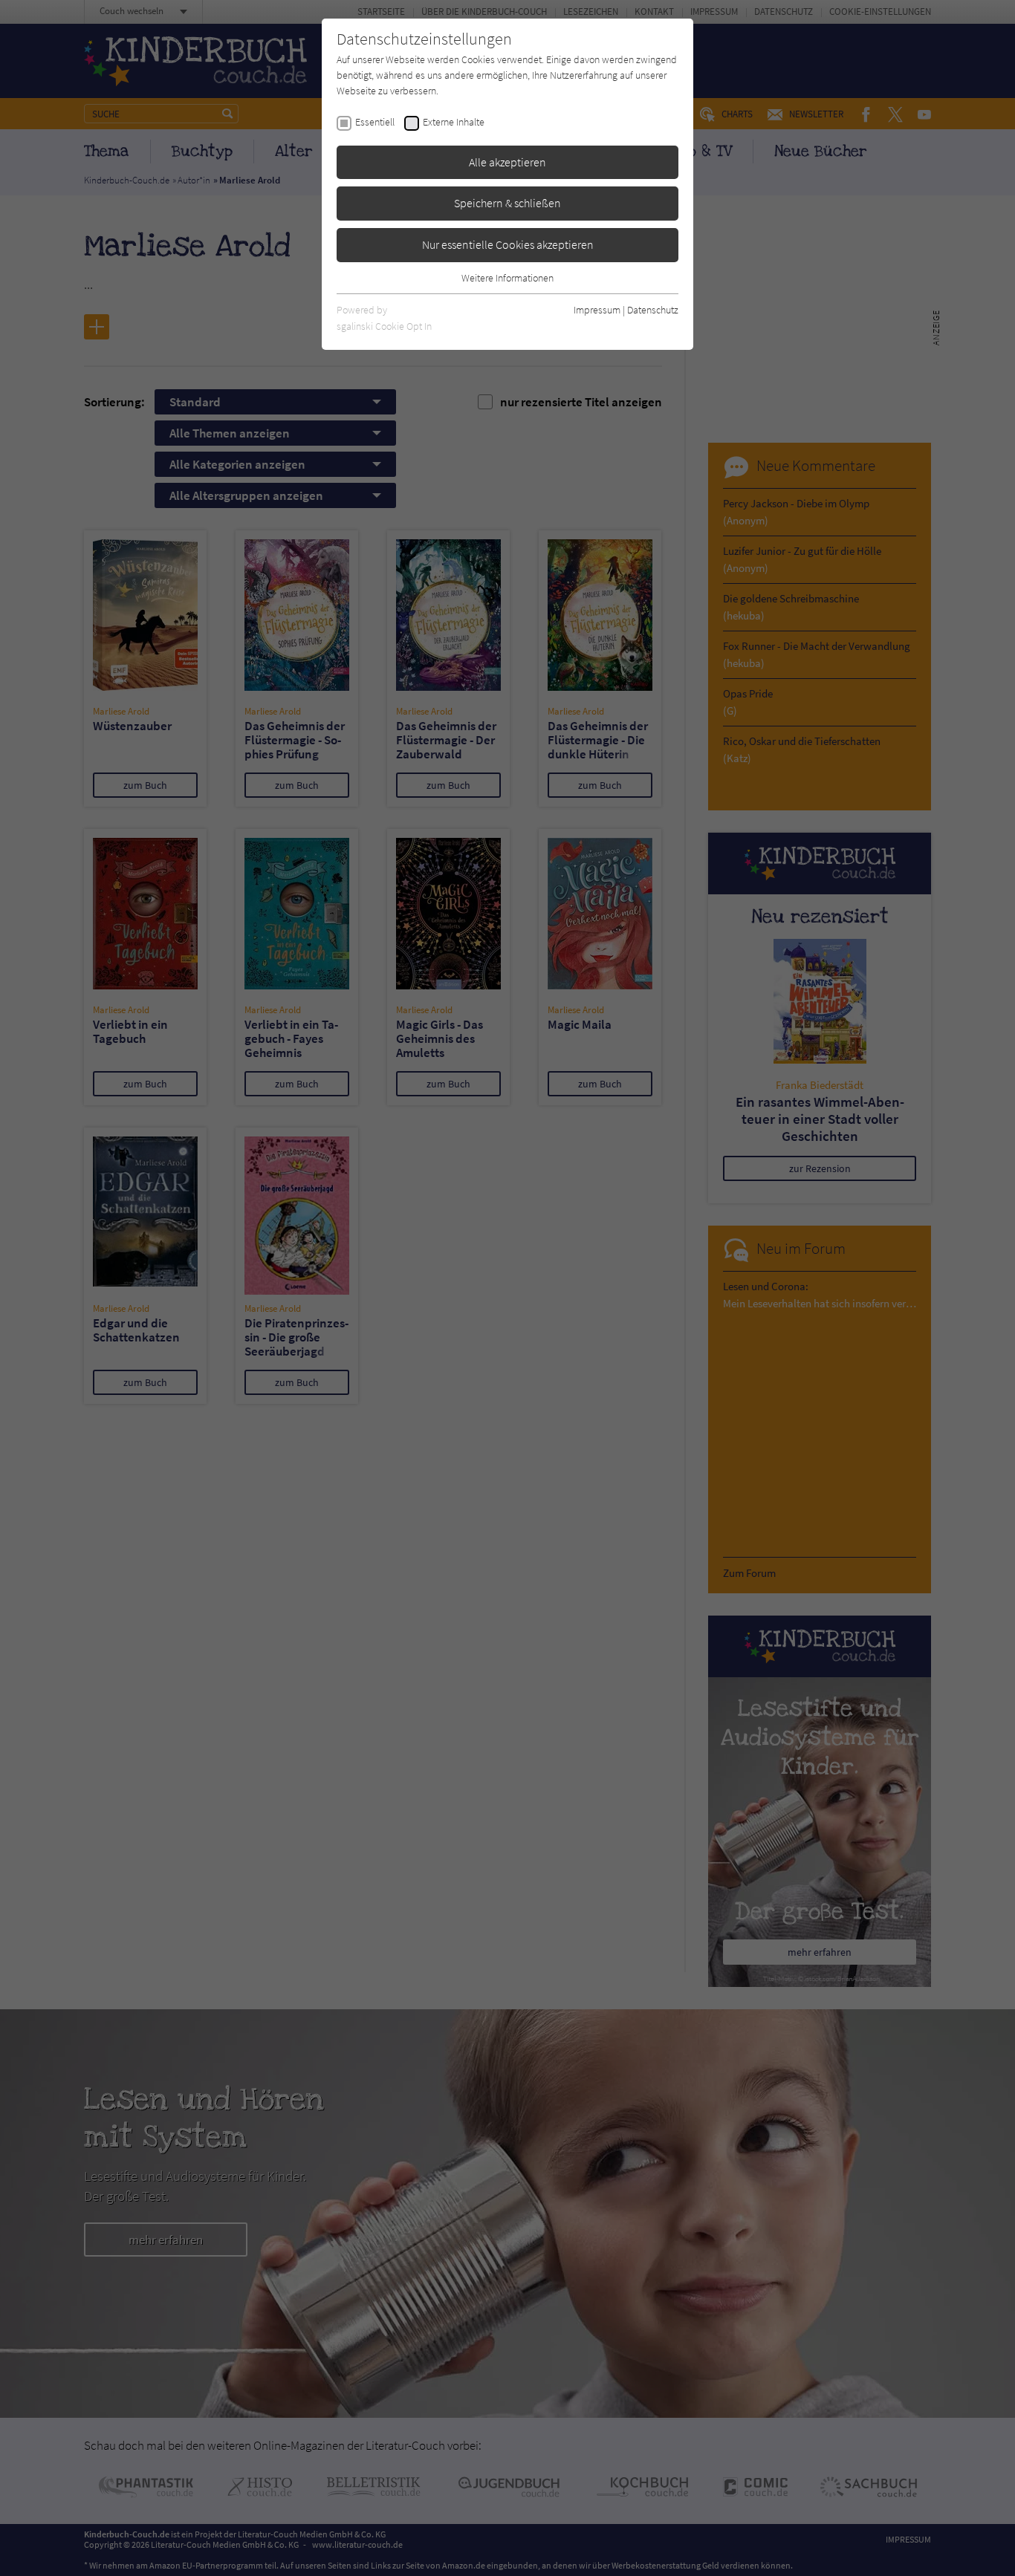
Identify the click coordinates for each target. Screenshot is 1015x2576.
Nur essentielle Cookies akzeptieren (508, 244)
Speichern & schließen (507, 203)
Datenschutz (653, 310)
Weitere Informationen (507, 278)
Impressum (597, 310)
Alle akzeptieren (507, 162)
